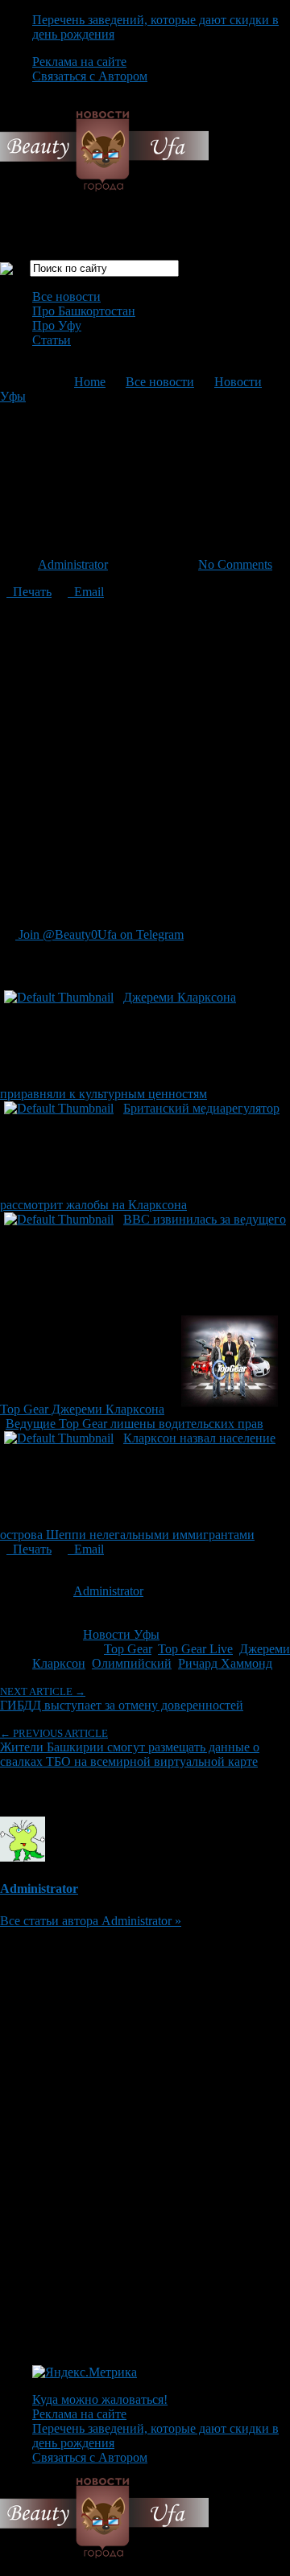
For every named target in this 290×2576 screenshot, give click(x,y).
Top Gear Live (195, 1649)
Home (90, 382)
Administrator (73, 564)
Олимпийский (132, 1663)
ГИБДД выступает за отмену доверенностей (122, 1699)
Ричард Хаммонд (225, 1663)
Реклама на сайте (79, 62)
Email (86, 592)
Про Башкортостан (84, 311)
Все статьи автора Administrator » (91, 1921)
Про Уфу (57, 325)
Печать (29, 592)
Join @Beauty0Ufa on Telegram (99, 934)
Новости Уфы (121, 1634)
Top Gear (128, 1649)
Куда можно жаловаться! (100, 2399)
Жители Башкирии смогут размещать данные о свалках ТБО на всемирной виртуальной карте (130, 1748)
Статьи (52, 340)
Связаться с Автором (90, 76)
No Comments (235, 564)
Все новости (66, 296)
